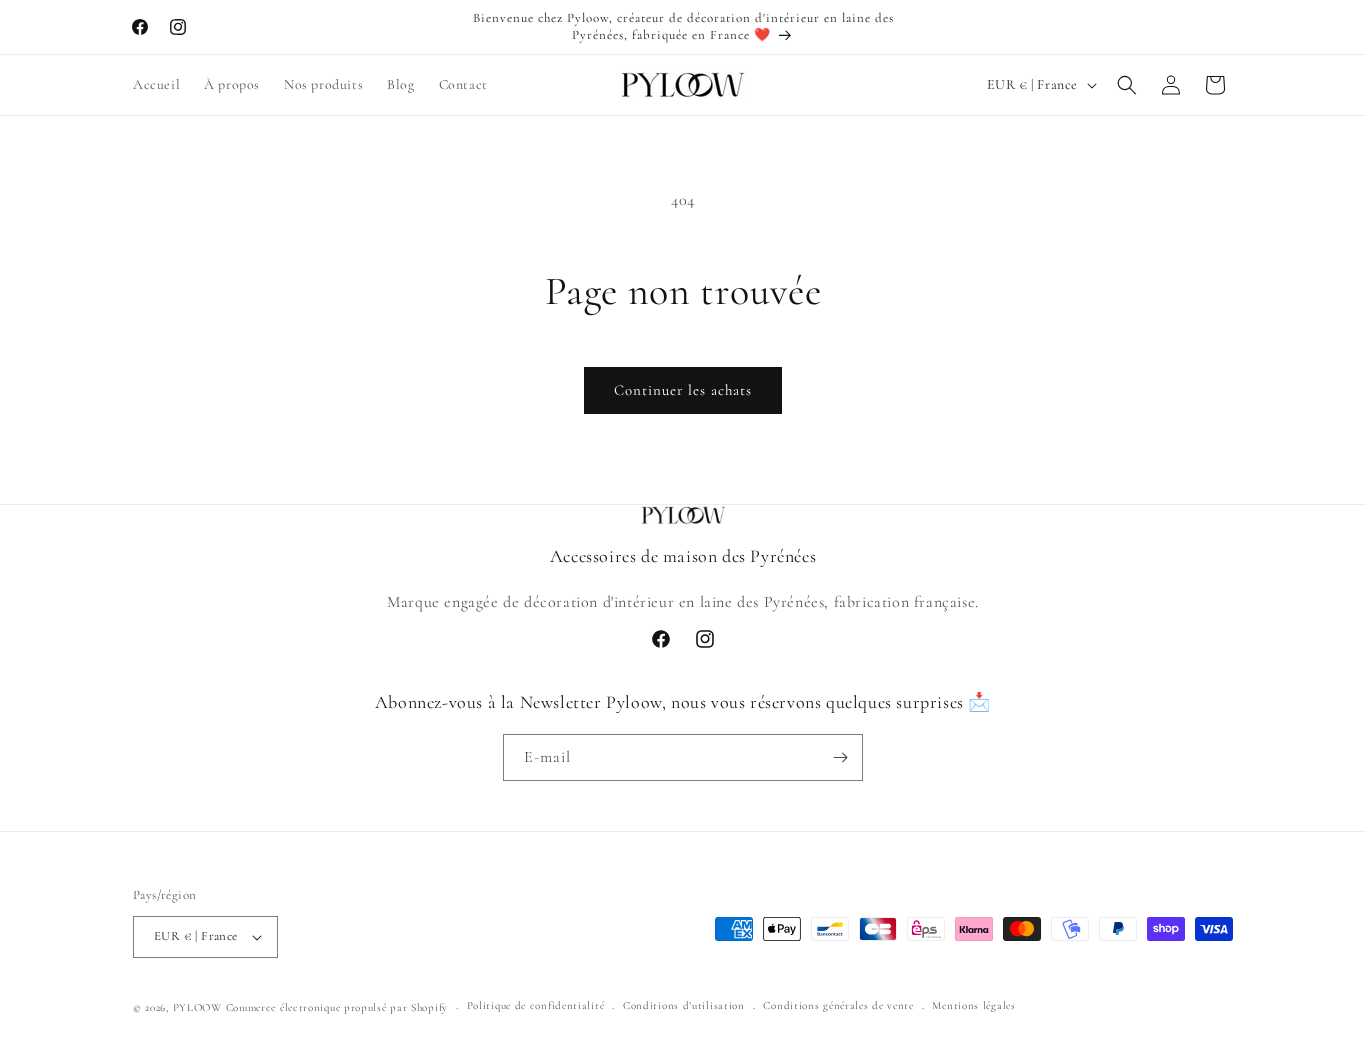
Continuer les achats (683, 390)
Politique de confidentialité (536, 1005)
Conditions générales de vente (838, 1005)
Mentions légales (973, 1005)
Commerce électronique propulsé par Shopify (337, 1007)
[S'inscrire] (840, 757)
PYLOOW (197, 1007)
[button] (1127, 85)
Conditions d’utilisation (684, 1005)
